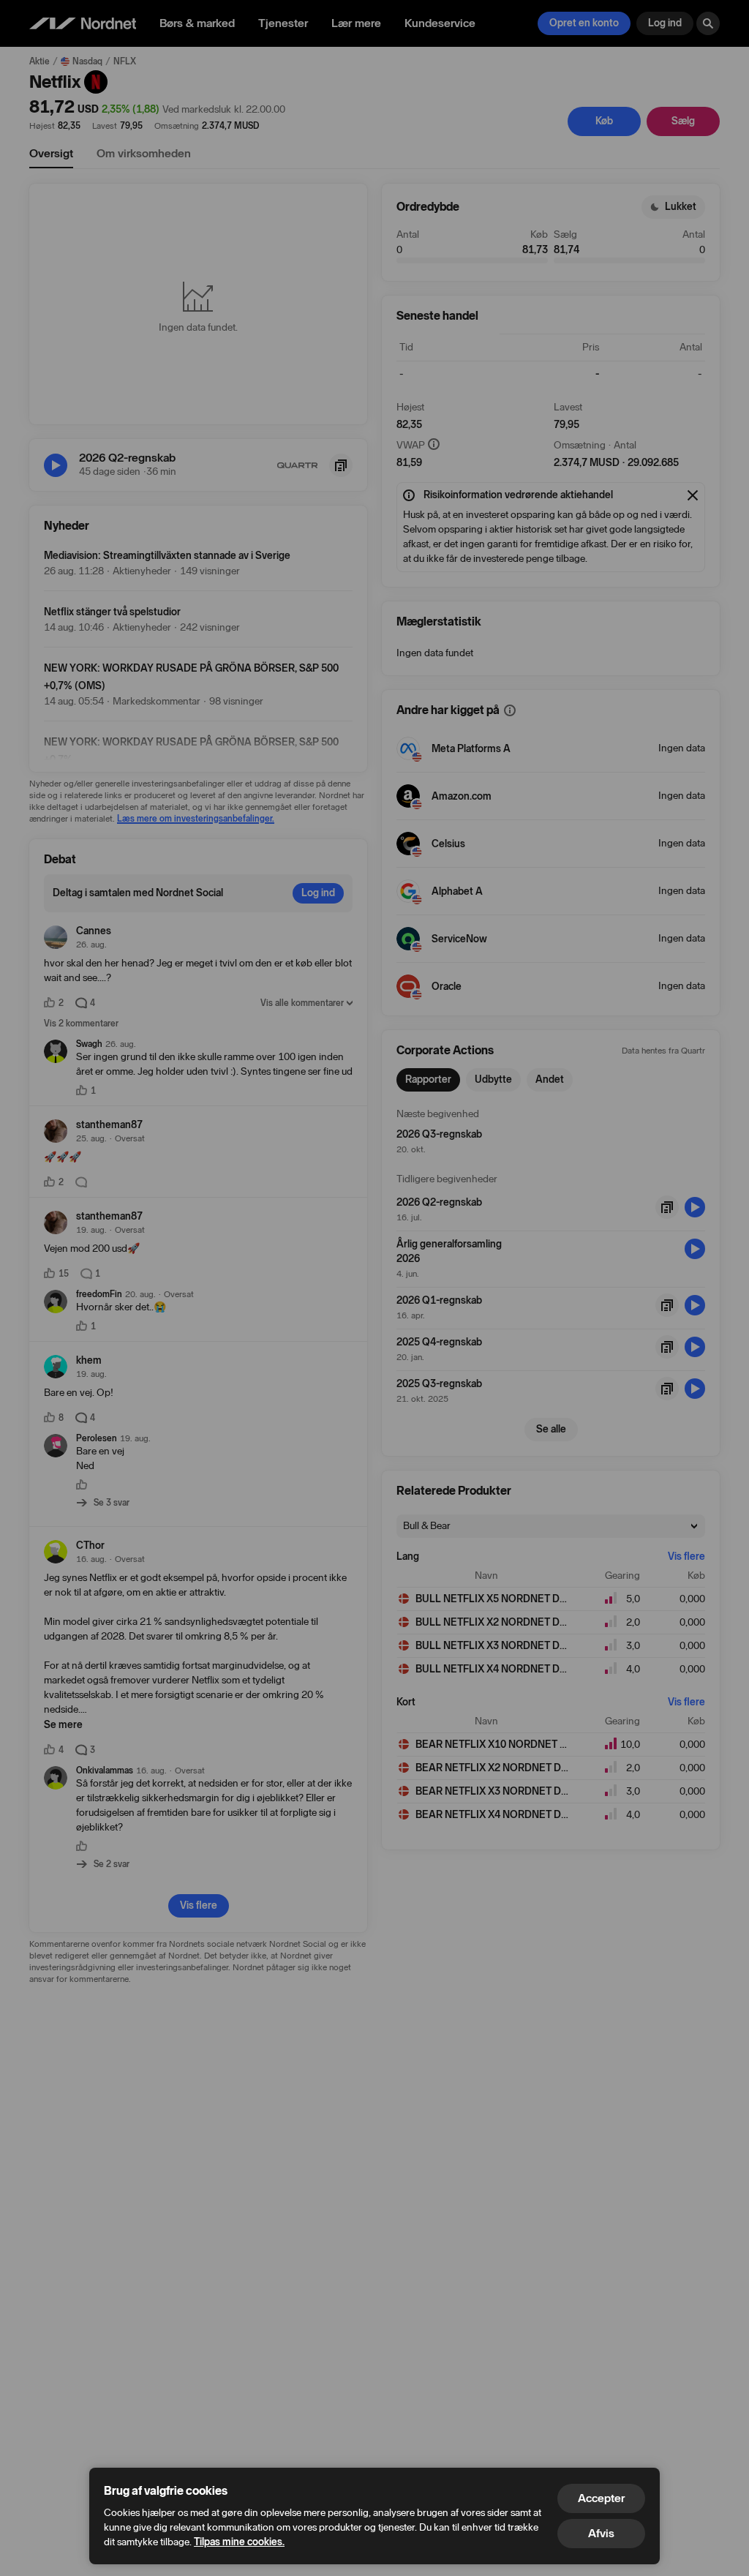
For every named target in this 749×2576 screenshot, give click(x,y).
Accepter (601, 2498)
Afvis (601, 2533)
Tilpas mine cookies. (239, 2542)
